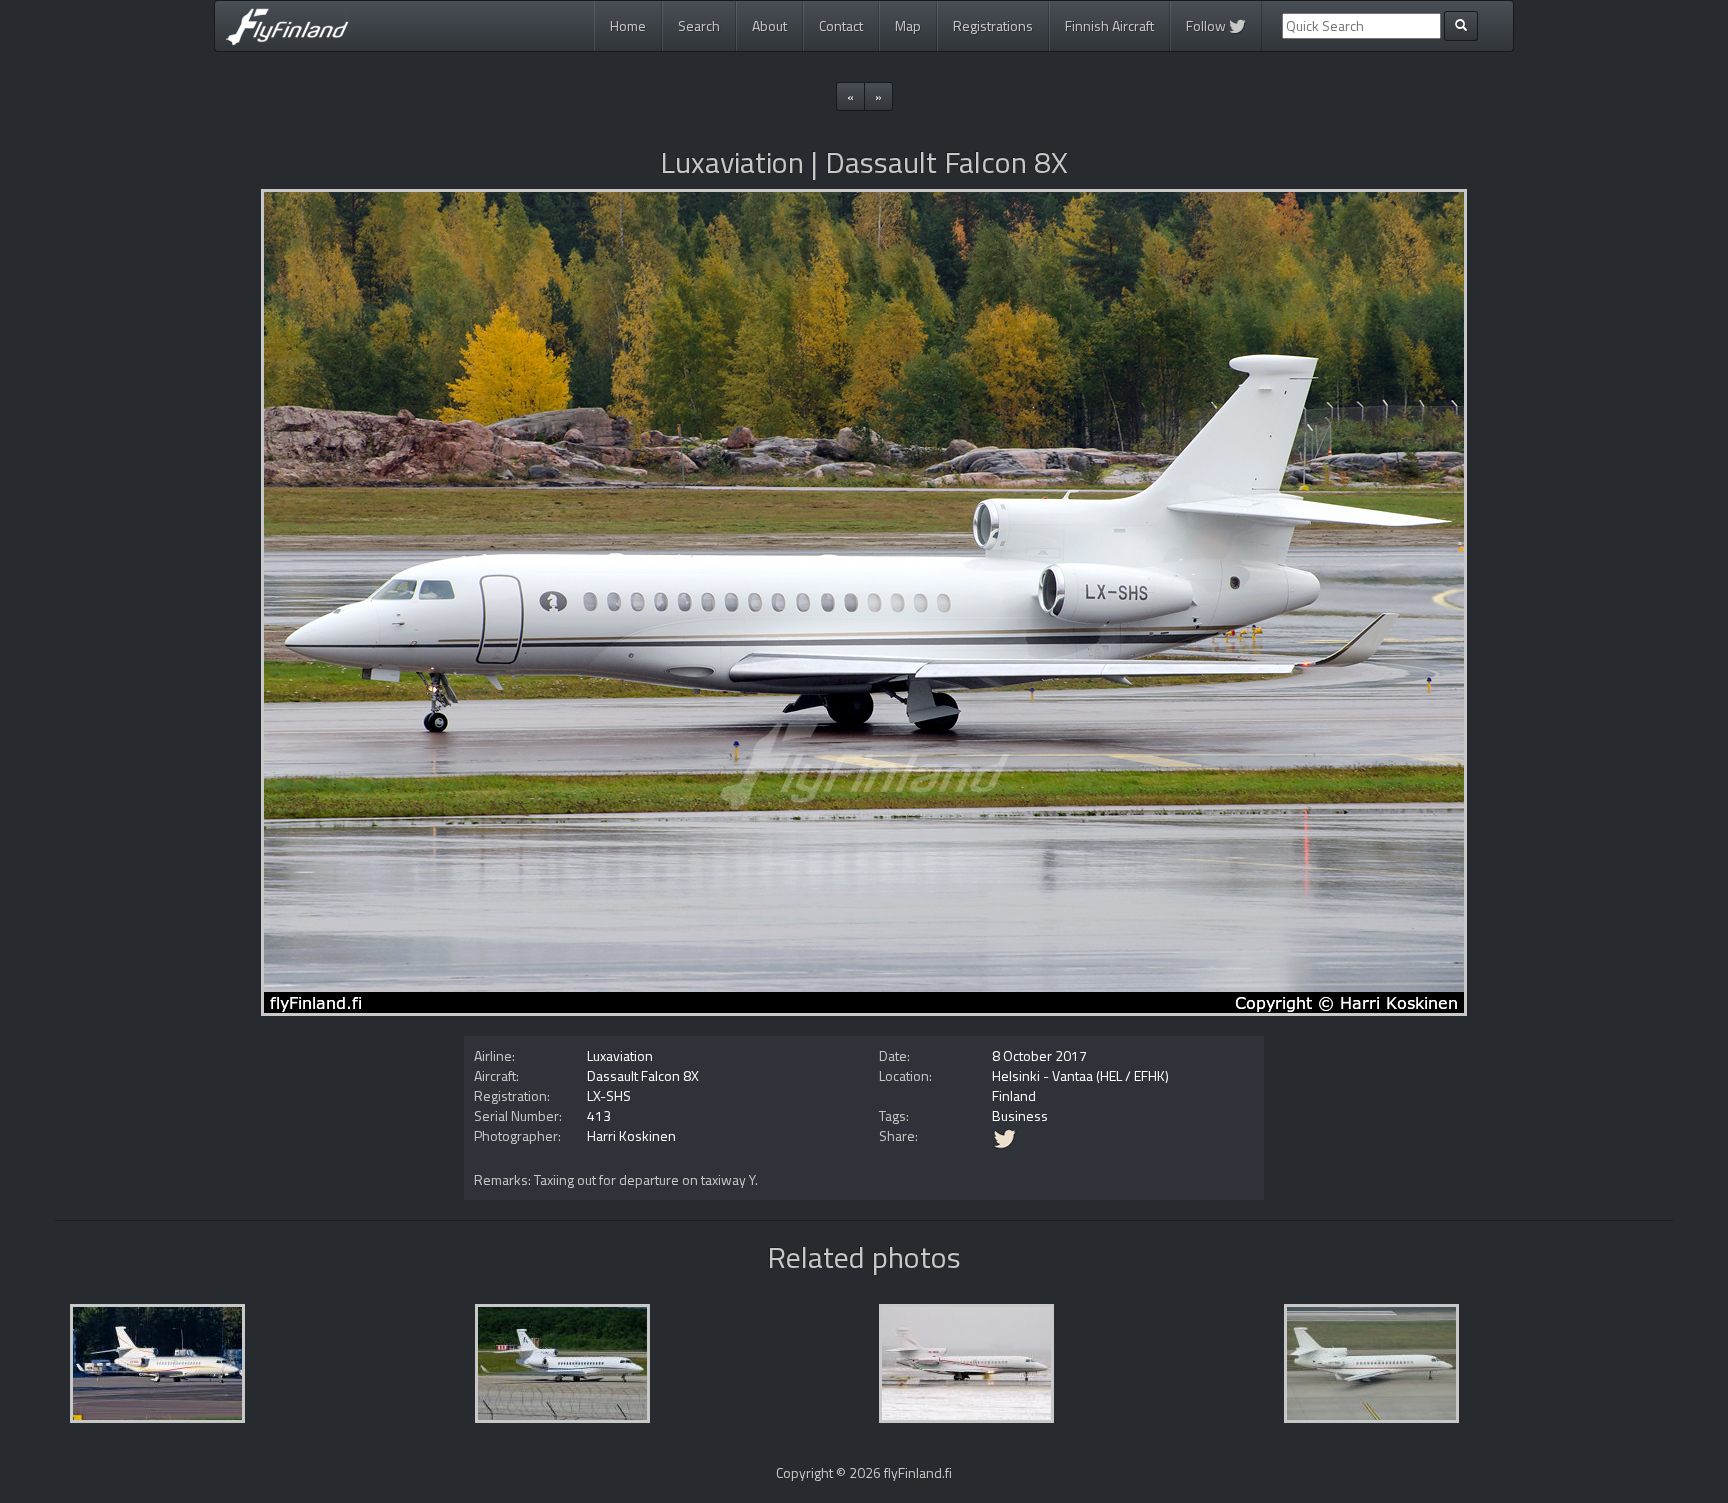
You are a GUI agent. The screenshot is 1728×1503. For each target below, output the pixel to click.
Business (1020, 1115)
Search (699, 25)
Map (908, 25)
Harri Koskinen (631, 1135)
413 (599, 1115)
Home (628, 25)
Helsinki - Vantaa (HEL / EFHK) (1080, 1075)
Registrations (993, 25)
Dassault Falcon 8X (643, 1075)
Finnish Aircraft (1109, 25)
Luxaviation (620, 1055)
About (769, 25)
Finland (1014, 1095)
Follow (1207, 25)
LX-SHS (609, 1095)
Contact (841, 25)
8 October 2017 (1039, 1055)
